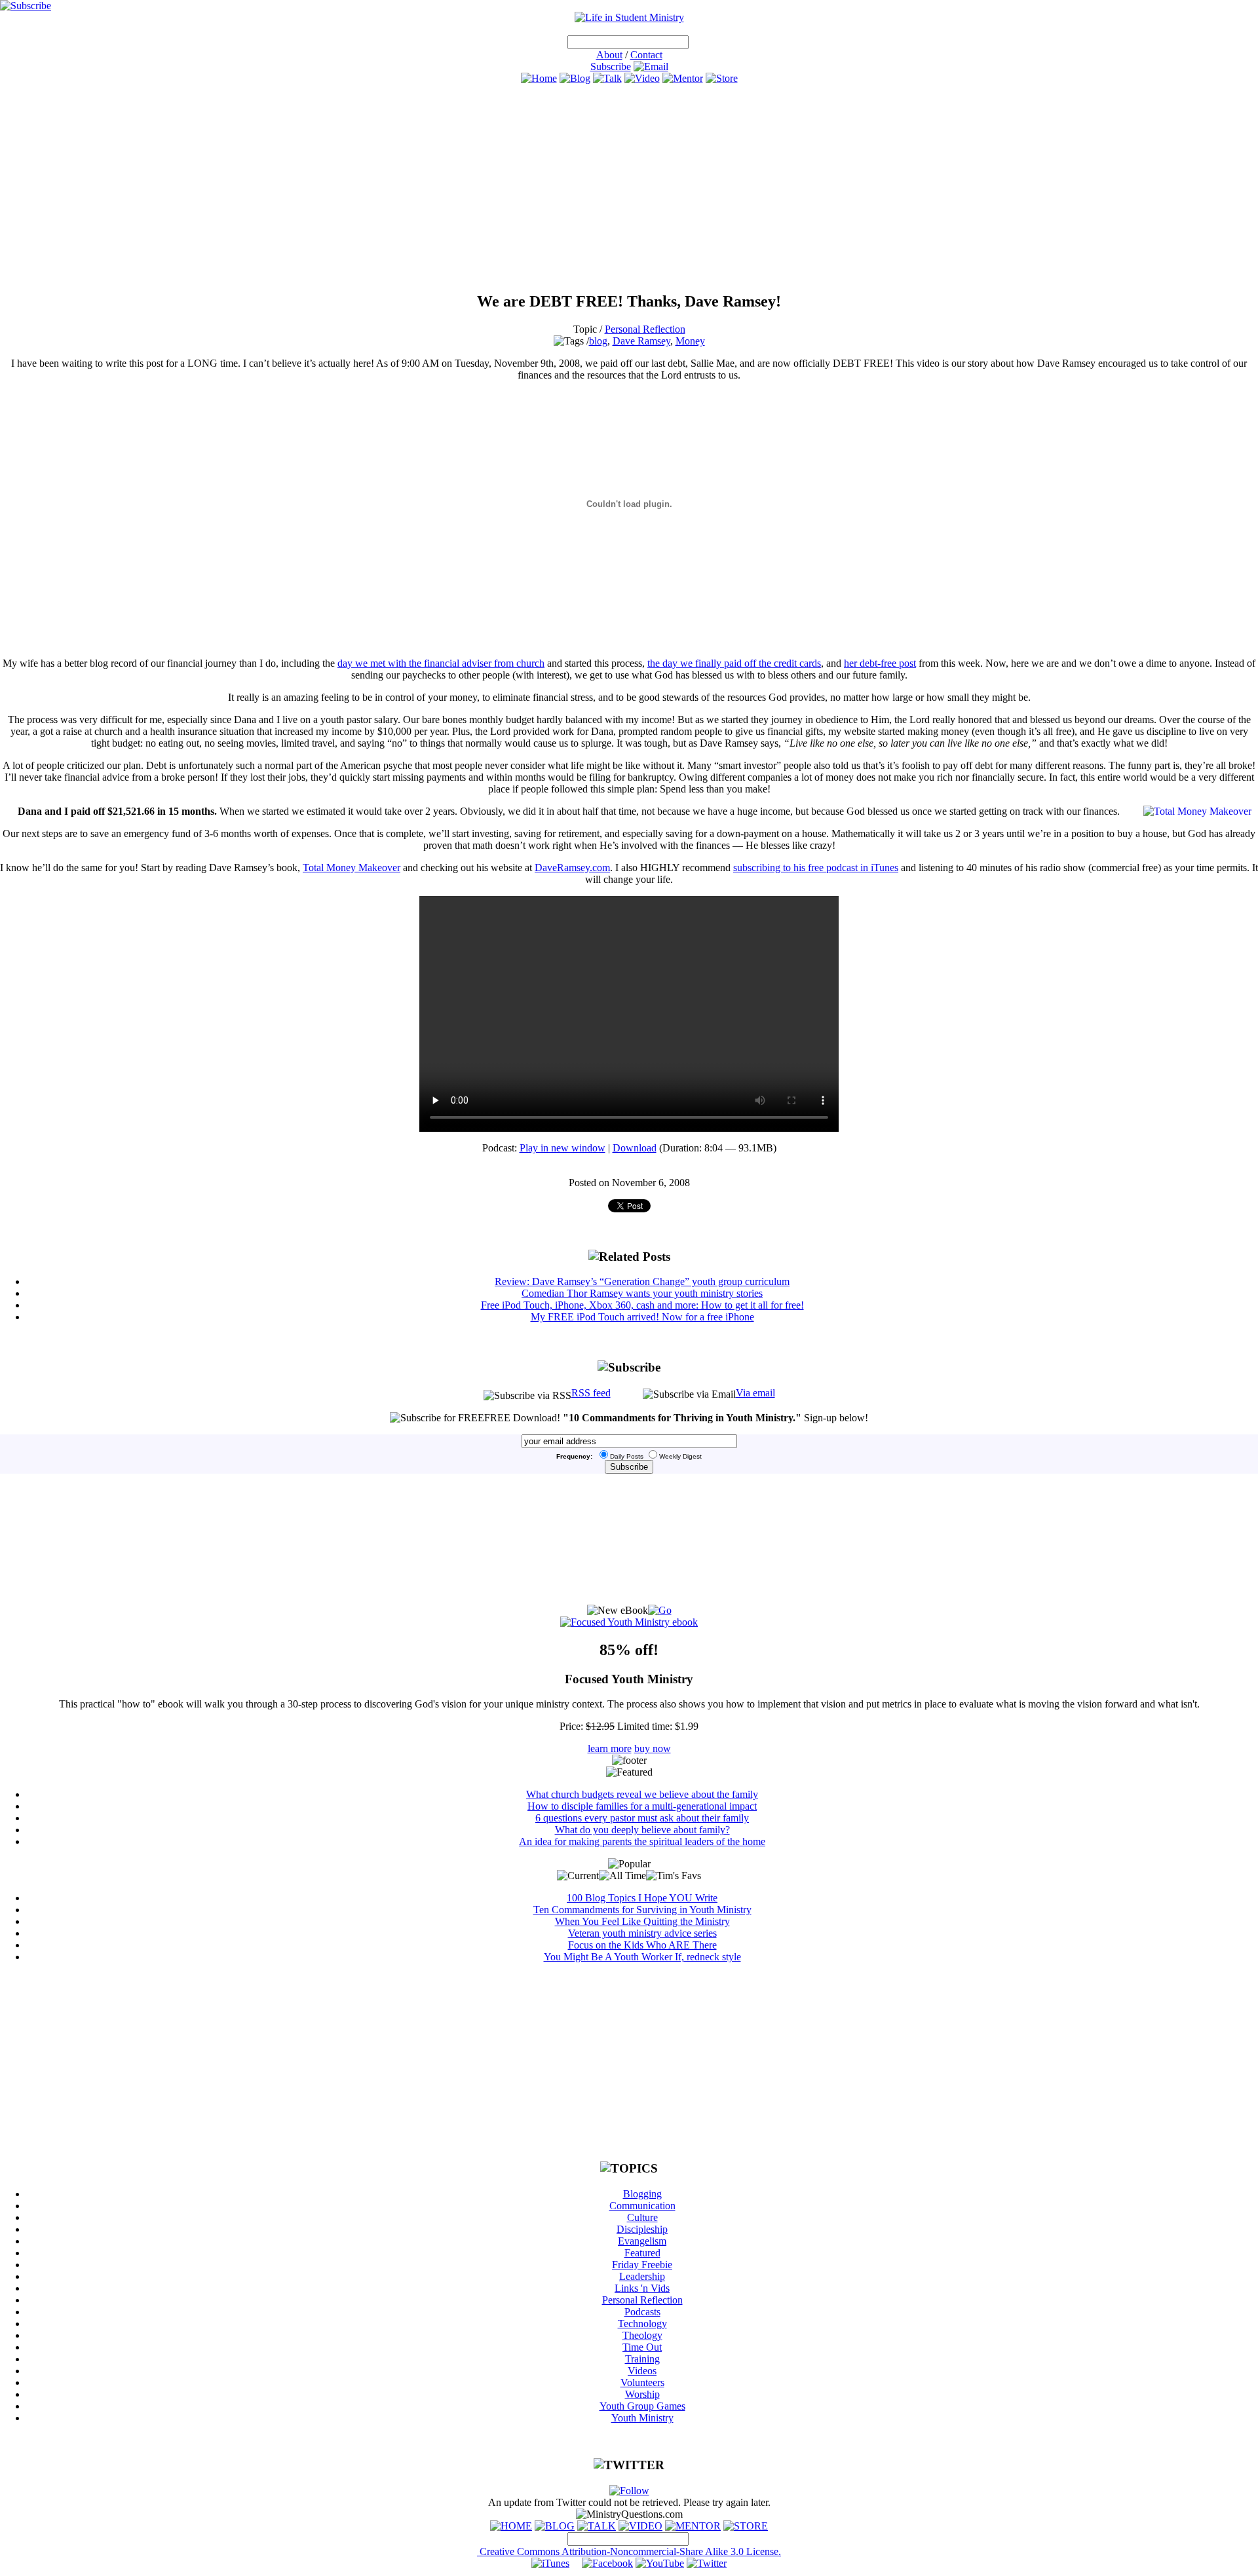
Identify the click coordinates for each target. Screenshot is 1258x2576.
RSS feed (591, 1393)
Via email (755, 1393)
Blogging (642, 2194)
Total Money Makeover (352, 868)
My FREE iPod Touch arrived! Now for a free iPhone (642, 1317)
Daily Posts (627, 1456)
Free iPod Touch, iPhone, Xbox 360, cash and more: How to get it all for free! (642, 1305)
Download (635, 1148)
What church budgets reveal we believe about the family (642, 1794)
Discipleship (642, 2229)
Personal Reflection (645, 329)
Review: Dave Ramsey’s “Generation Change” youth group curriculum (642, 1281)
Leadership (642, 2276)
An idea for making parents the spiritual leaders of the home (642, 1841)
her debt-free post (880, 663)
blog (598, 341)
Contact (646, 55)
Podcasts (642, 2312)
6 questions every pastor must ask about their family (642, 1818)
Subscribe (611, 66)
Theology (642, 2335)
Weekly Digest (680, 1456)
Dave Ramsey (641, 341)
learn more (610, 1748)
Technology (642, 2324)
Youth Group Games (642, 2406)
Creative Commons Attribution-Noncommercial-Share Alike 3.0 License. (629, 2551)
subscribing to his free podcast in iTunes (816, 868)
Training (642, 2359)
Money (690, 341)
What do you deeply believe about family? (642, 1830)
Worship (642, 2394)
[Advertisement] (629, 188)
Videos (642, 2371)
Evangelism (642, 2241)
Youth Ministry (642, 2418)
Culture (642, 2217)
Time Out (642, 2347)
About (609, 55)
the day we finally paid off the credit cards (734, 663)
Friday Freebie (642, 2265)
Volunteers (642, 2382)
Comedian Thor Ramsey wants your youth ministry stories (642, 1293)
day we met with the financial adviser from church (441, 663)
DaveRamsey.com (572, 868)
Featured (642, 2253)
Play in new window (562, 1148)
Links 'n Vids (642, 2288)
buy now (653, 1748)
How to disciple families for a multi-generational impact (642, 1806)
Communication (642, 2206)
